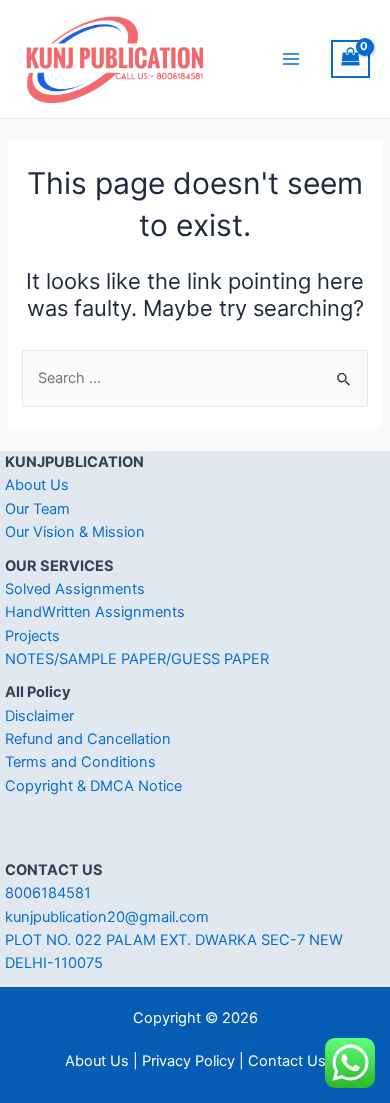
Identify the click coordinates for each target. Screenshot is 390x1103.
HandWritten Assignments (95, 612)
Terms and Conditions (80, 762)
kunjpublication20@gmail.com (107, 917)
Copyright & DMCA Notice (93, 786)
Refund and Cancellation (88, 739)
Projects (32, 636)
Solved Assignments (75, 589)
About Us (37, 485)
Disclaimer (39, 716)
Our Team (37, 509)
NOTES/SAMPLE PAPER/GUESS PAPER (137, 659)
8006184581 (48, 893)
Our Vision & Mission (75, 532)
